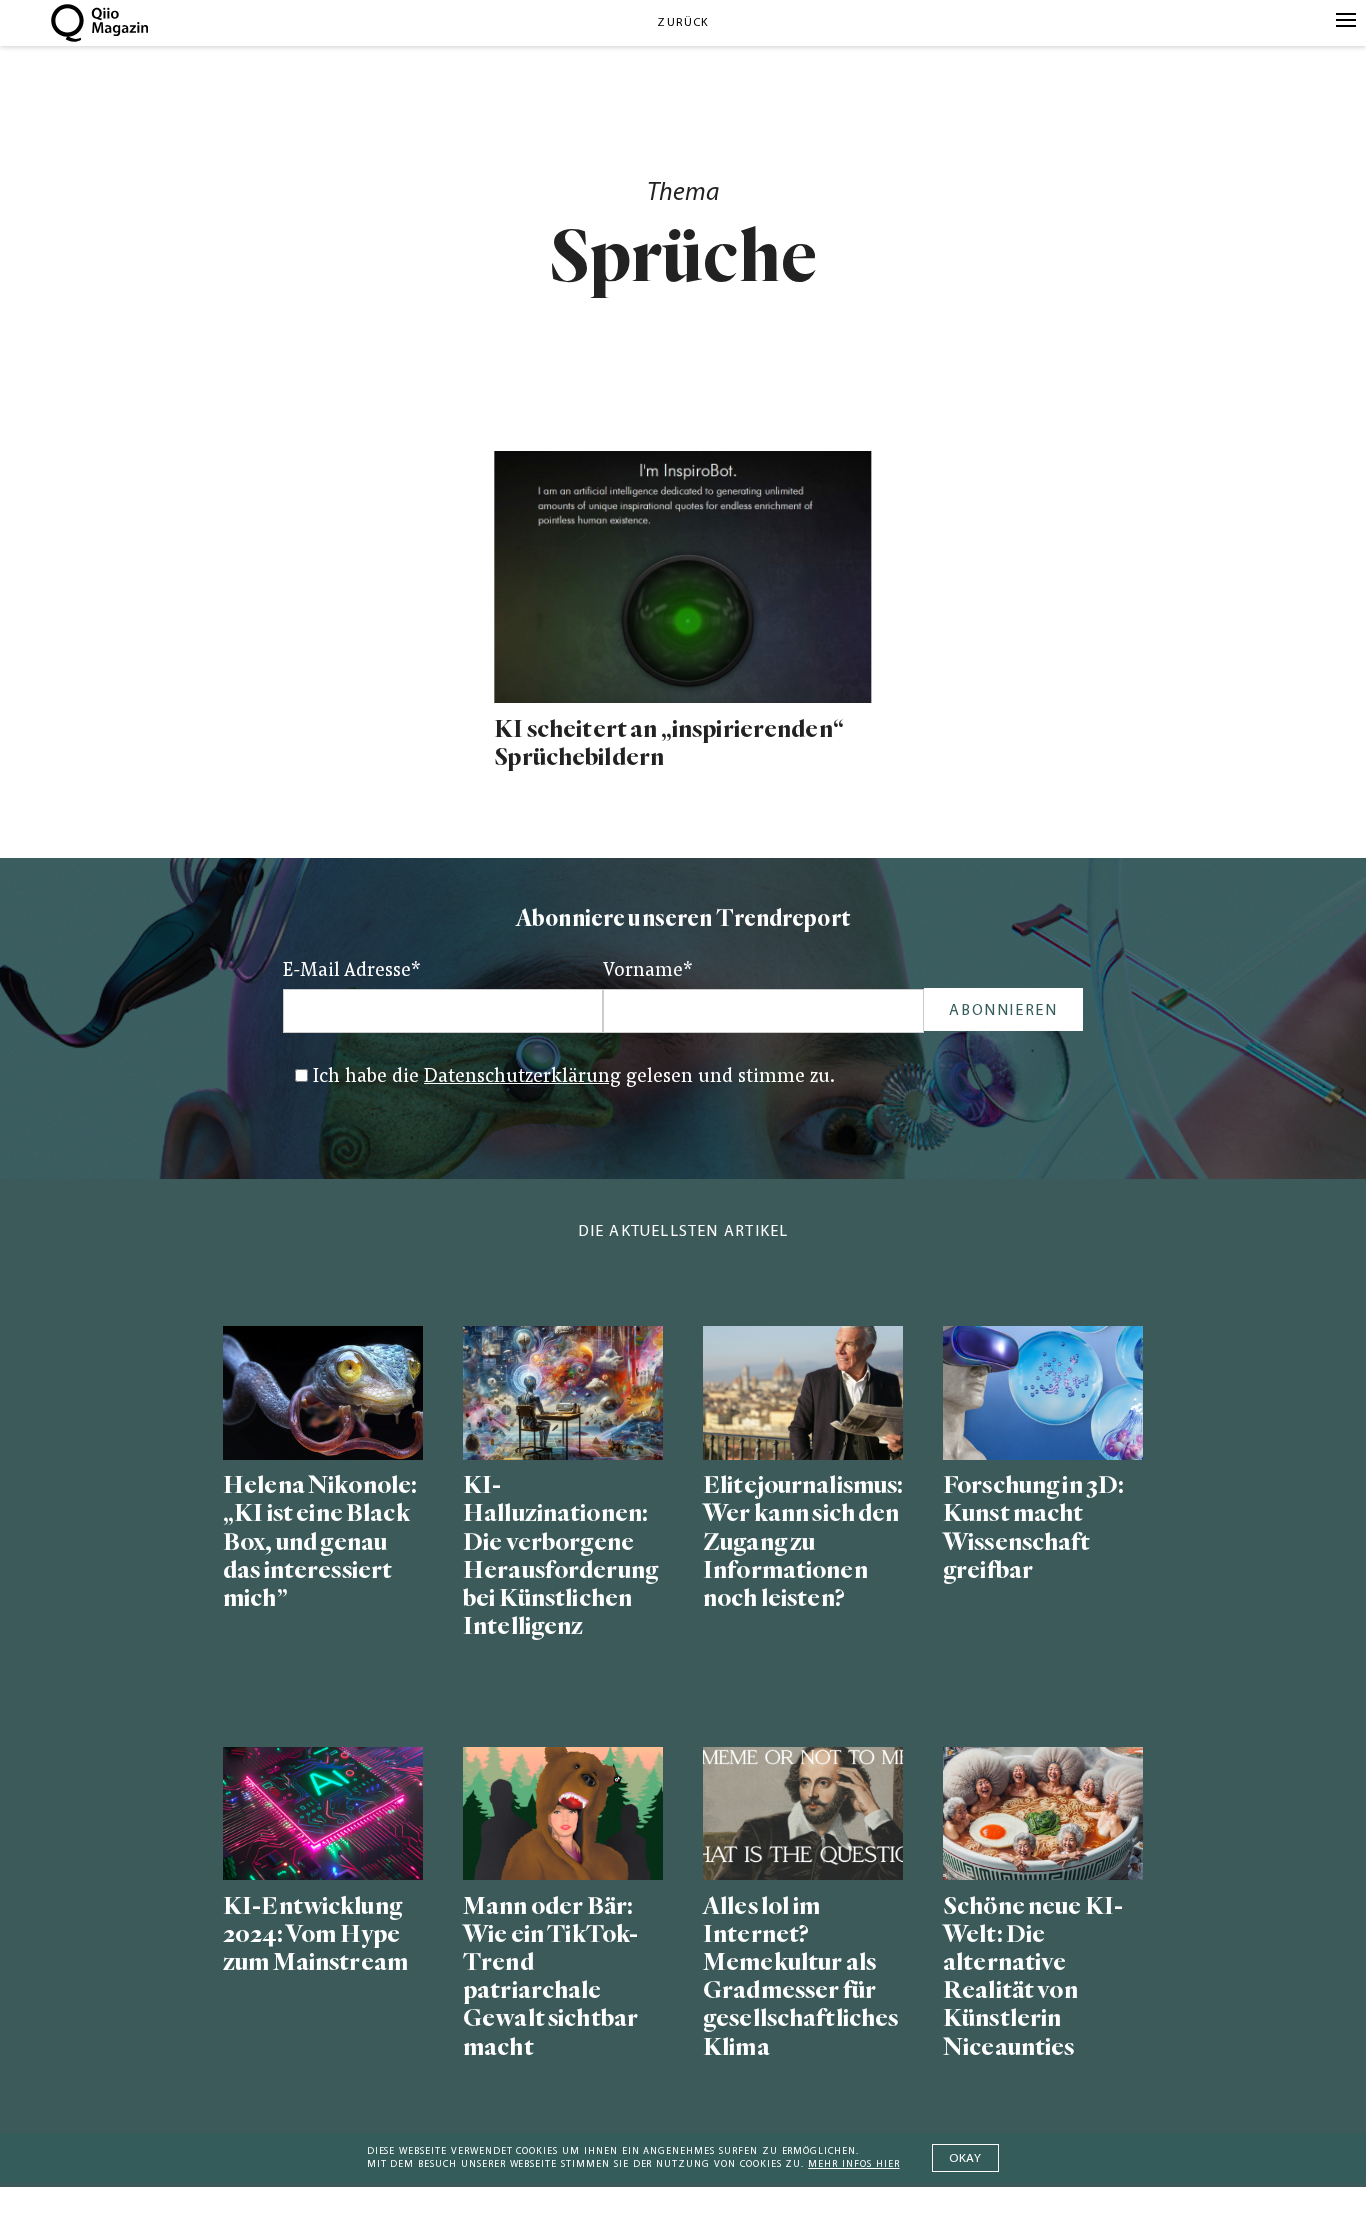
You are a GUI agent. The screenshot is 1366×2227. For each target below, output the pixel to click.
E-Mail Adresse (352, 971)
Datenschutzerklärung (522, 1077)
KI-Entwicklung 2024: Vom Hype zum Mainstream (315, 1934)
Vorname (648, 971)
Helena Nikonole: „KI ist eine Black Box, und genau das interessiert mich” (320, 1542)
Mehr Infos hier (853, 2164)
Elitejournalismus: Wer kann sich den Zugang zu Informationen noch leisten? (803, 1542)
